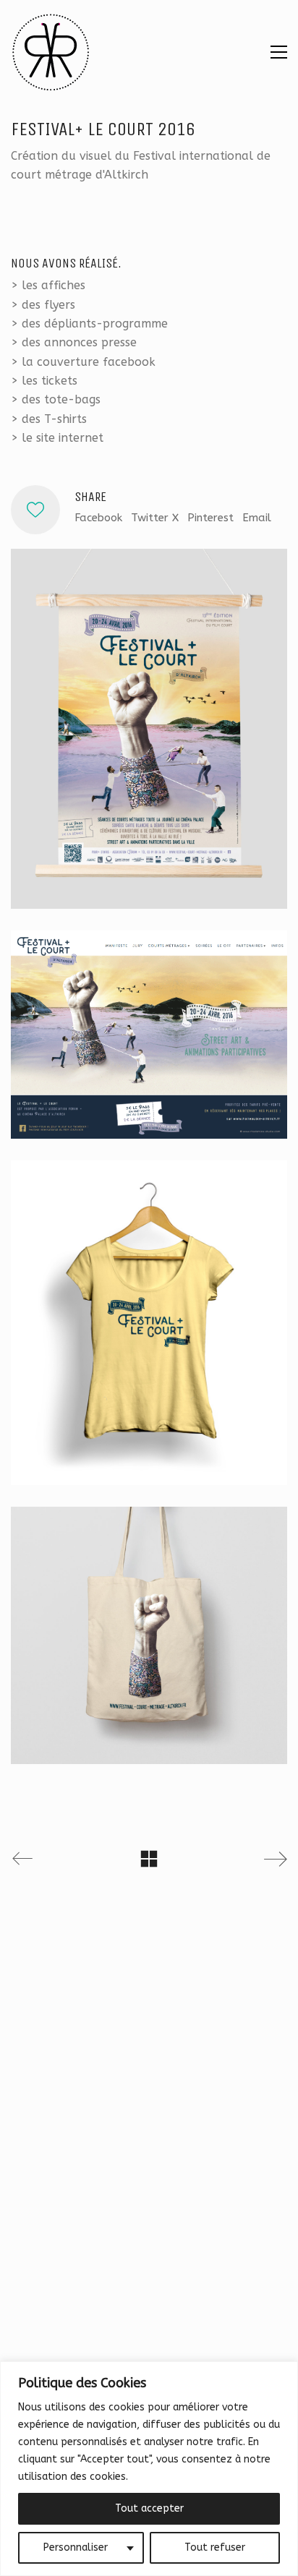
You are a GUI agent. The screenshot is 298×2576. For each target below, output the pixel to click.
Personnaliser (76, 2547)
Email (257, 518)
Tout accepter (149, 2508)
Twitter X (155, 518)
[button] (279, 52)
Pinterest (210, 518)
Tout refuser (215, 2547)
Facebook (98, 518)
